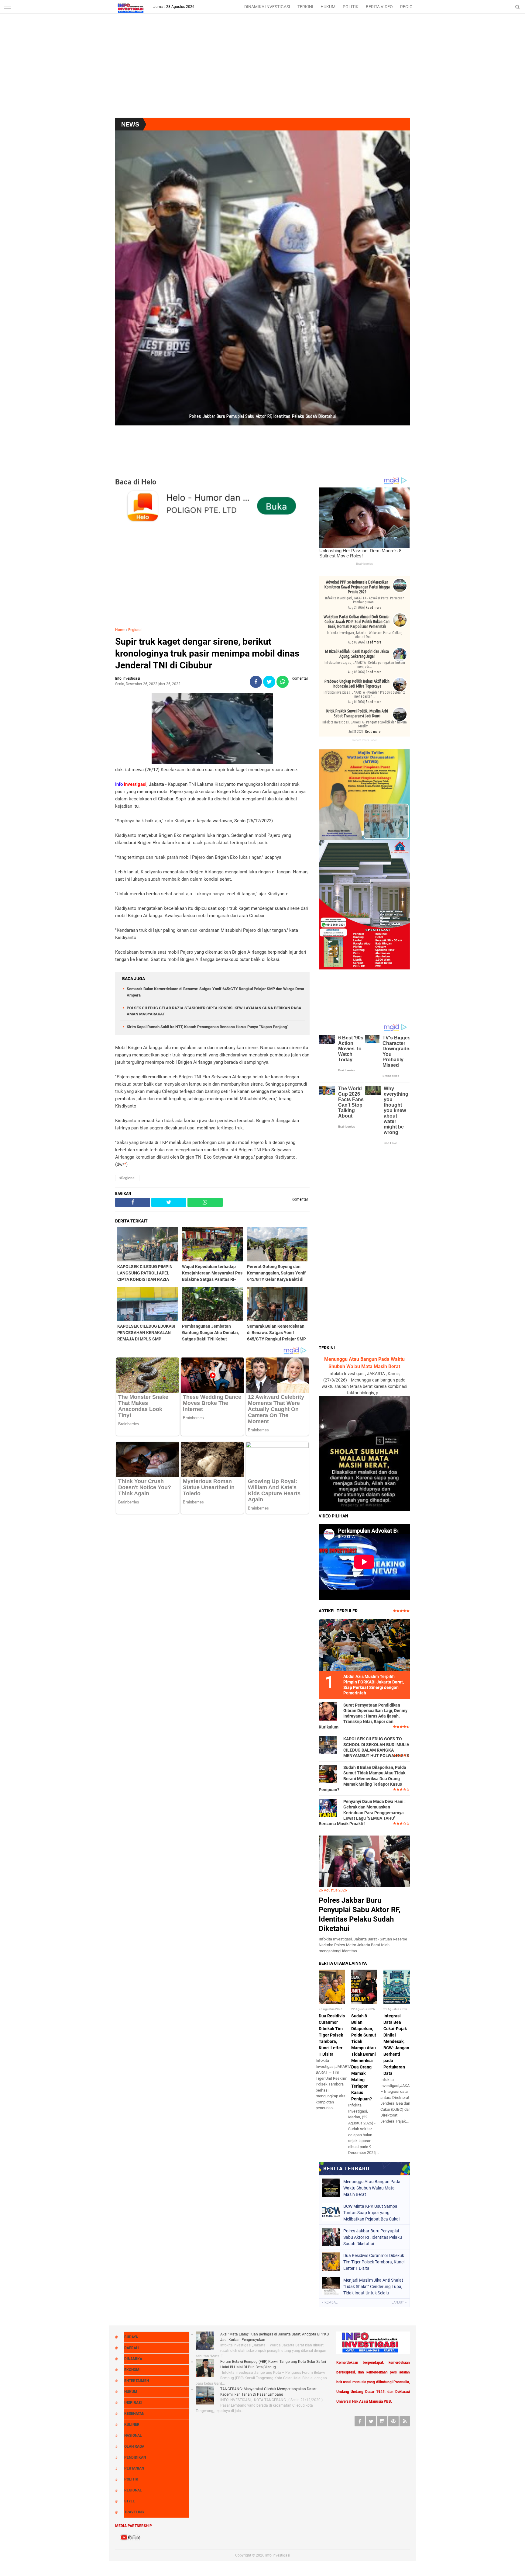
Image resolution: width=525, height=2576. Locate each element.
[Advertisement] (262, 70)
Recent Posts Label (364, 740)
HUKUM (328, 7)
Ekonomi (132, 2370)
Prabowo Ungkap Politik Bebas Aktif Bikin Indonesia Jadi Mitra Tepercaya (357, 684)
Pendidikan (135, 2457)
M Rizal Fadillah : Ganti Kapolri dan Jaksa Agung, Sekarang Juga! (357, 654)
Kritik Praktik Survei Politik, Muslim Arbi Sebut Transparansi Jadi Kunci (357, 713)
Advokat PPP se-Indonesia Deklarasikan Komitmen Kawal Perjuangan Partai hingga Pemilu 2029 (357, 587)
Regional (135, 630)
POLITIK (351, 7)
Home (120, 630)
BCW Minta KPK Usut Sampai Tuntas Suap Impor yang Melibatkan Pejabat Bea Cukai (371, 2213)
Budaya (131, 2337)
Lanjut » (399, 2302)
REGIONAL (410, 7)
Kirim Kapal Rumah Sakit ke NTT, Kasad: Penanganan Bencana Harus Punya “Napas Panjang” (208, 1027)
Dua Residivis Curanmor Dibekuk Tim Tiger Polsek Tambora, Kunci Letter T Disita (332, 2035)
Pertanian (134, 2468)
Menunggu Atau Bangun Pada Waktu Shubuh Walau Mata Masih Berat (372, 2188)
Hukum (131, 2392)
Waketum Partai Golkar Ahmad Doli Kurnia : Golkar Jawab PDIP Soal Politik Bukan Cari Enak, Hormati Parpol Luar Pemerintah (357, 622)
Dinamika (133, 2359)
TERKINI (305, 7)
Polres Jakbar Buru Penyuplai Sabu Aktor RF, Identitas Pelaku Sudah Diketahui (373, 2237)
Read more (374, 607)
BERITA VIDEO (379, 7)
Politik (131, 2479)
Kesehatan (134, 2414)
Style (130, 2501)
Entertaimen (137, 2381)
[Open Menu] (8, 7)
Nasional (133, 2436)
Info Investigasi (278, 2555)
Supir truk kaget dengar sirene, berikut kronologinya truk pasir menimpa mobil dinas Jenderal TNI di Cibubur (207, 653)
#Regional (127, 1178)
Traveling (134, 2512)
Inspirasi (133, 2403)
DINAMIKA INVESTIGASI (267, 7)
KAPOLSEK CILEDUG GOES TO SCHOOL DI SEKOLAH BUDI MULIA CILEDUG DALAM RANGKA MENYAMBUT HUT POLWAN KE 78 (376, 1747)
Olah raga (134, 2446)
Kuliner (132, 2425)
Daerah (131, 2348)
